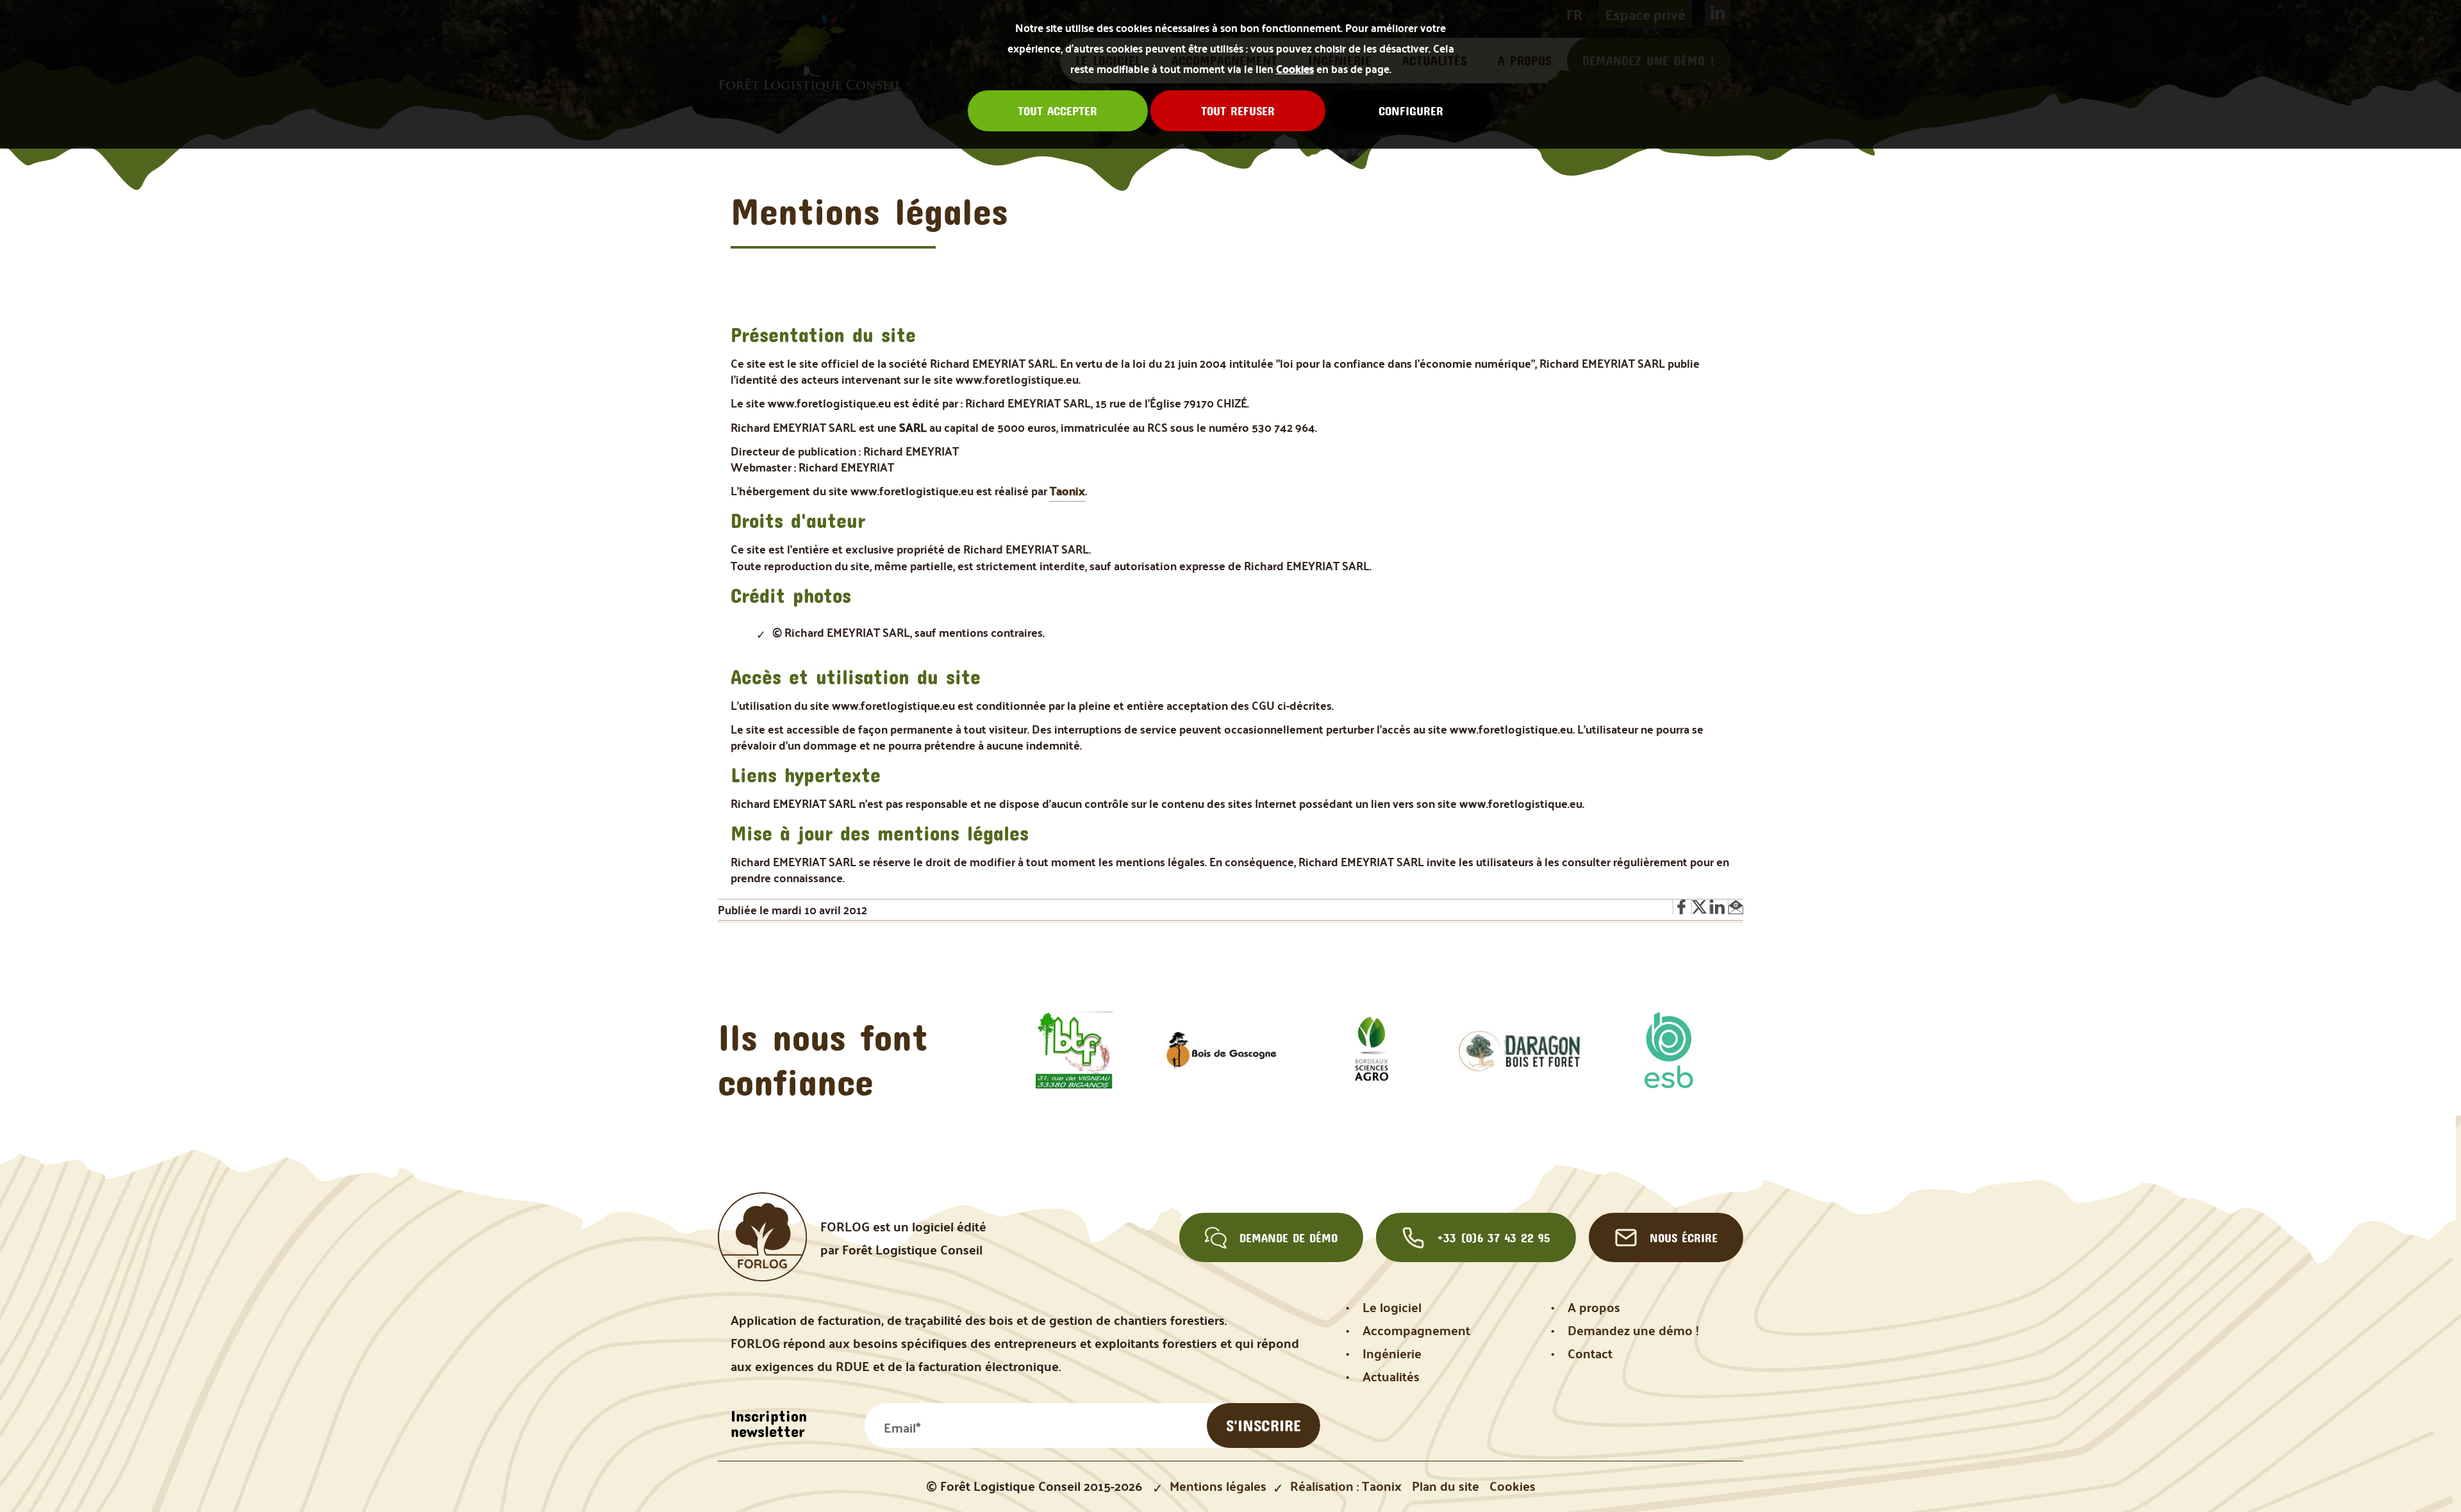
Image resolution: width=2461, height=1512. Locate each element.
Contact (1590, 1353)
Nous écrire (1684, 1238)
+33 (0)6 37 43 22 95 (1494, 1238)
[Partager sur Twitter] (1700, 907)
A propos (1594, 1307)
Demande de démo (1289, 1238)
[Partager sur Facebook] (1682, 907)
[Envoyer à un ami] (1736, 907)
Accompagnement (1416, 1330)
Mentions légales (1218, 1486)
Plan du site (1446, 1486)
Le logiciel (1392, 1307)
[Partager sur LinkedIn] (1718, 907)
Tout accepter (1057, 111)
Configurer (1411, 111)
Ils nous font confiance (823, 1059)
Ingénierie (1392, 1353)
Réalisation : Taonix (1346, 1486)
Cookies (1295, 69)
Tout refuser (1238, 111)
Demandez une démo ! (1633, 1330)
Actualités (1391, 1376)
